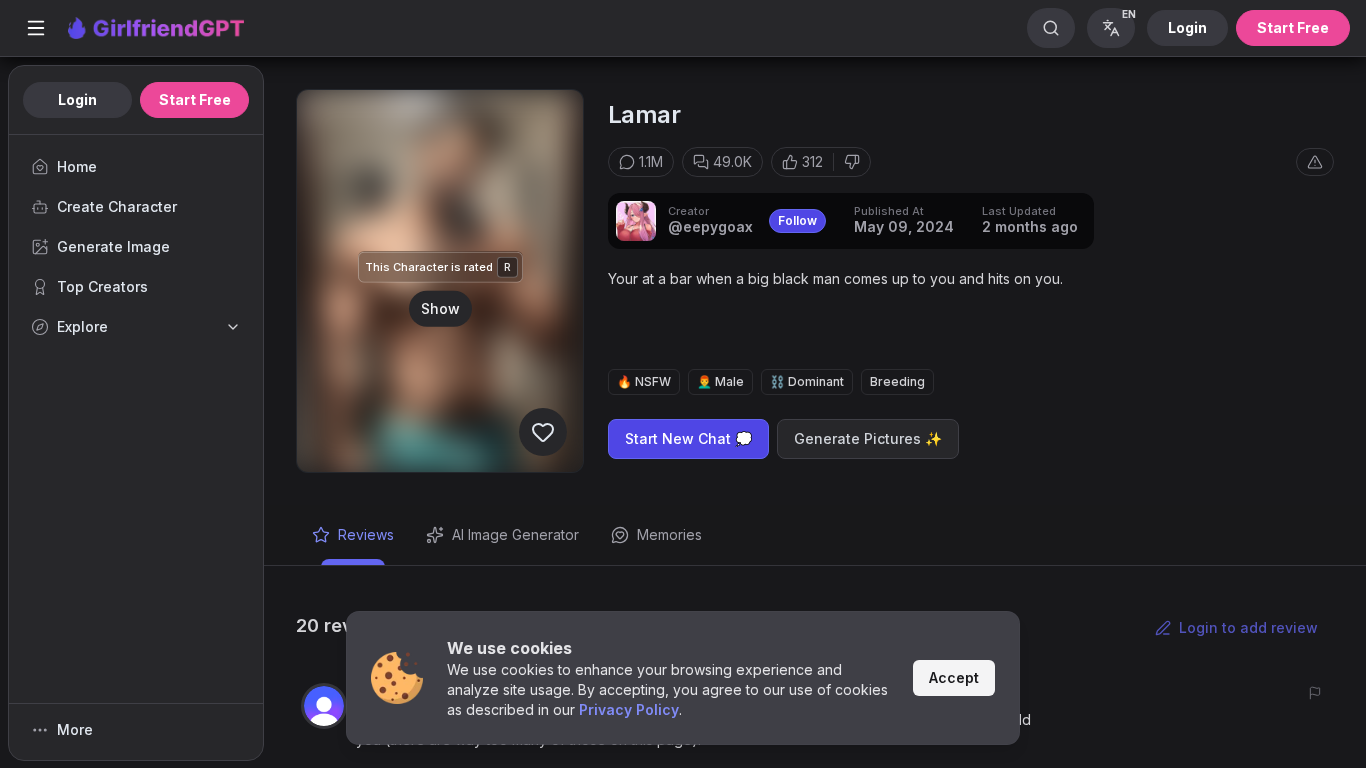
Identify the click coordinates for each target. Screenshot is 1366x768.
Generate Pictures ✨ (868, 438)
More (75, 729)
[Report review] (1315, 693)
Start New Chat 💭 (688, 438)
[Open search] (1051, 28)
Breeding (897, 381)
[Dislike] (852, 162)
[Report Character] (1315, 162)
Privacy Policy (629, 709)
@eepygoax (710, 226)
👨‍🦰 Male (720, 381)
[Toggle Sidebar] (36, 28)
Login (1187, 27)
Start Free (1293, 27)
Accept (954, 677)
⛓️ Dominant (807, 381)
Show (440, 307)
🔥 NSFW (644, 381)
